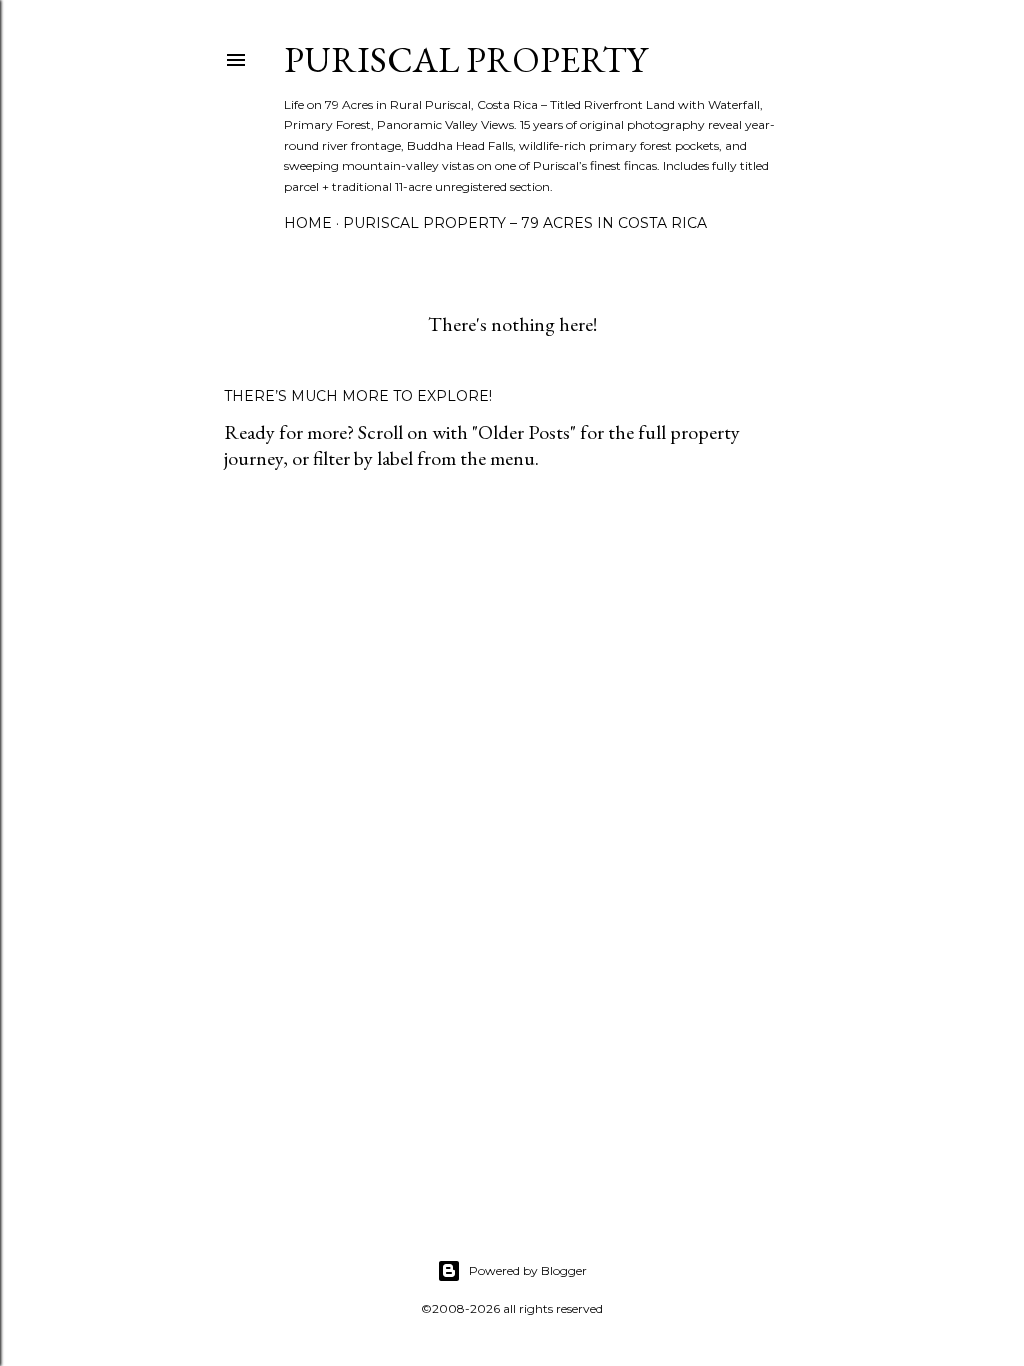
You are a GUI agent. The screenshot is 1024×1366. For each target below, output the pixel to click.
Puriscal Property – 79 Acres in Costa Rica (525, 223)
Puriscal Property (465, 59)
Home (308, 223)
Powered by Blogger (528, 1270)
